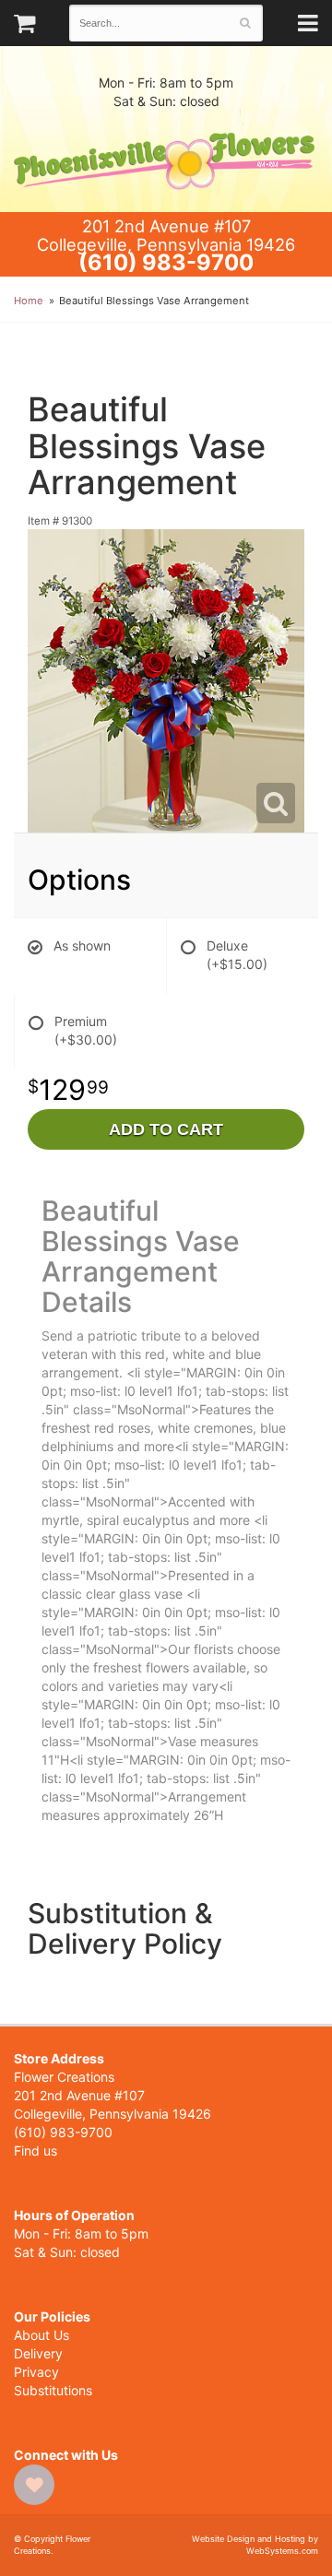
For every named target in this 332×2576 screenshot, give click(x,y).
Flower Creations (166, 161)
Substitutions (53, 2390)
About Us (41, 2335)
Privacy (36, 2372)
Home (29, 301)
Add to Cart (166, 1129)
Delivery (38, 2353)
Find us (36, 2151)
